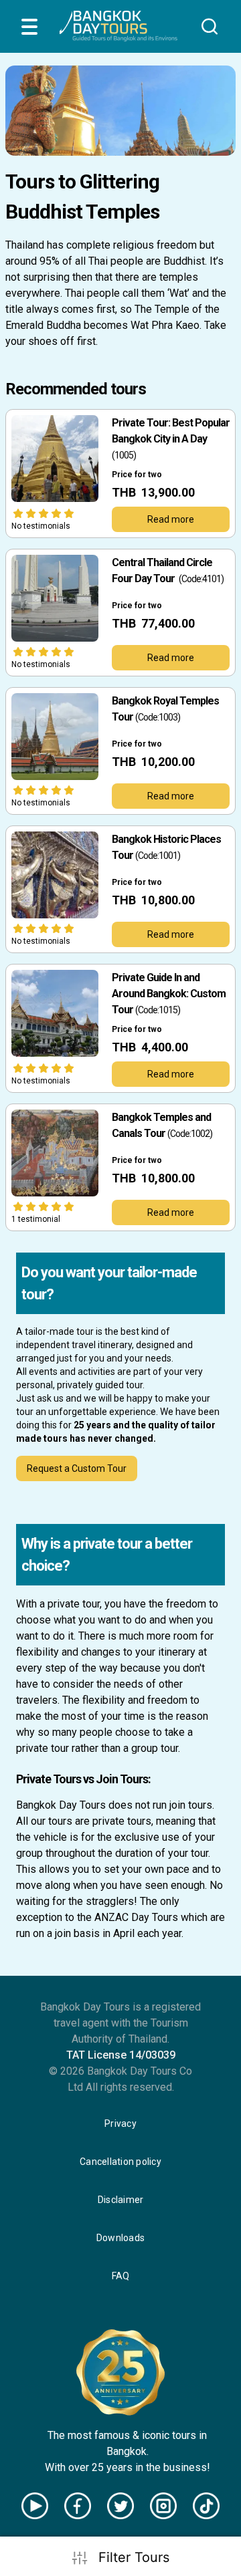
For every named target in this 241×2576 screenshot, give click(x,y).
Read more (171, 519)
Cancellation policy (120, 2162)
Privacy (120, 2123)
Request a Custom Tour (77, 1468)
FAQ (121, 2276)
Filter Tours (134, 2557)
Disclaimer (121, 2200)
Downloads (120, 2238)
